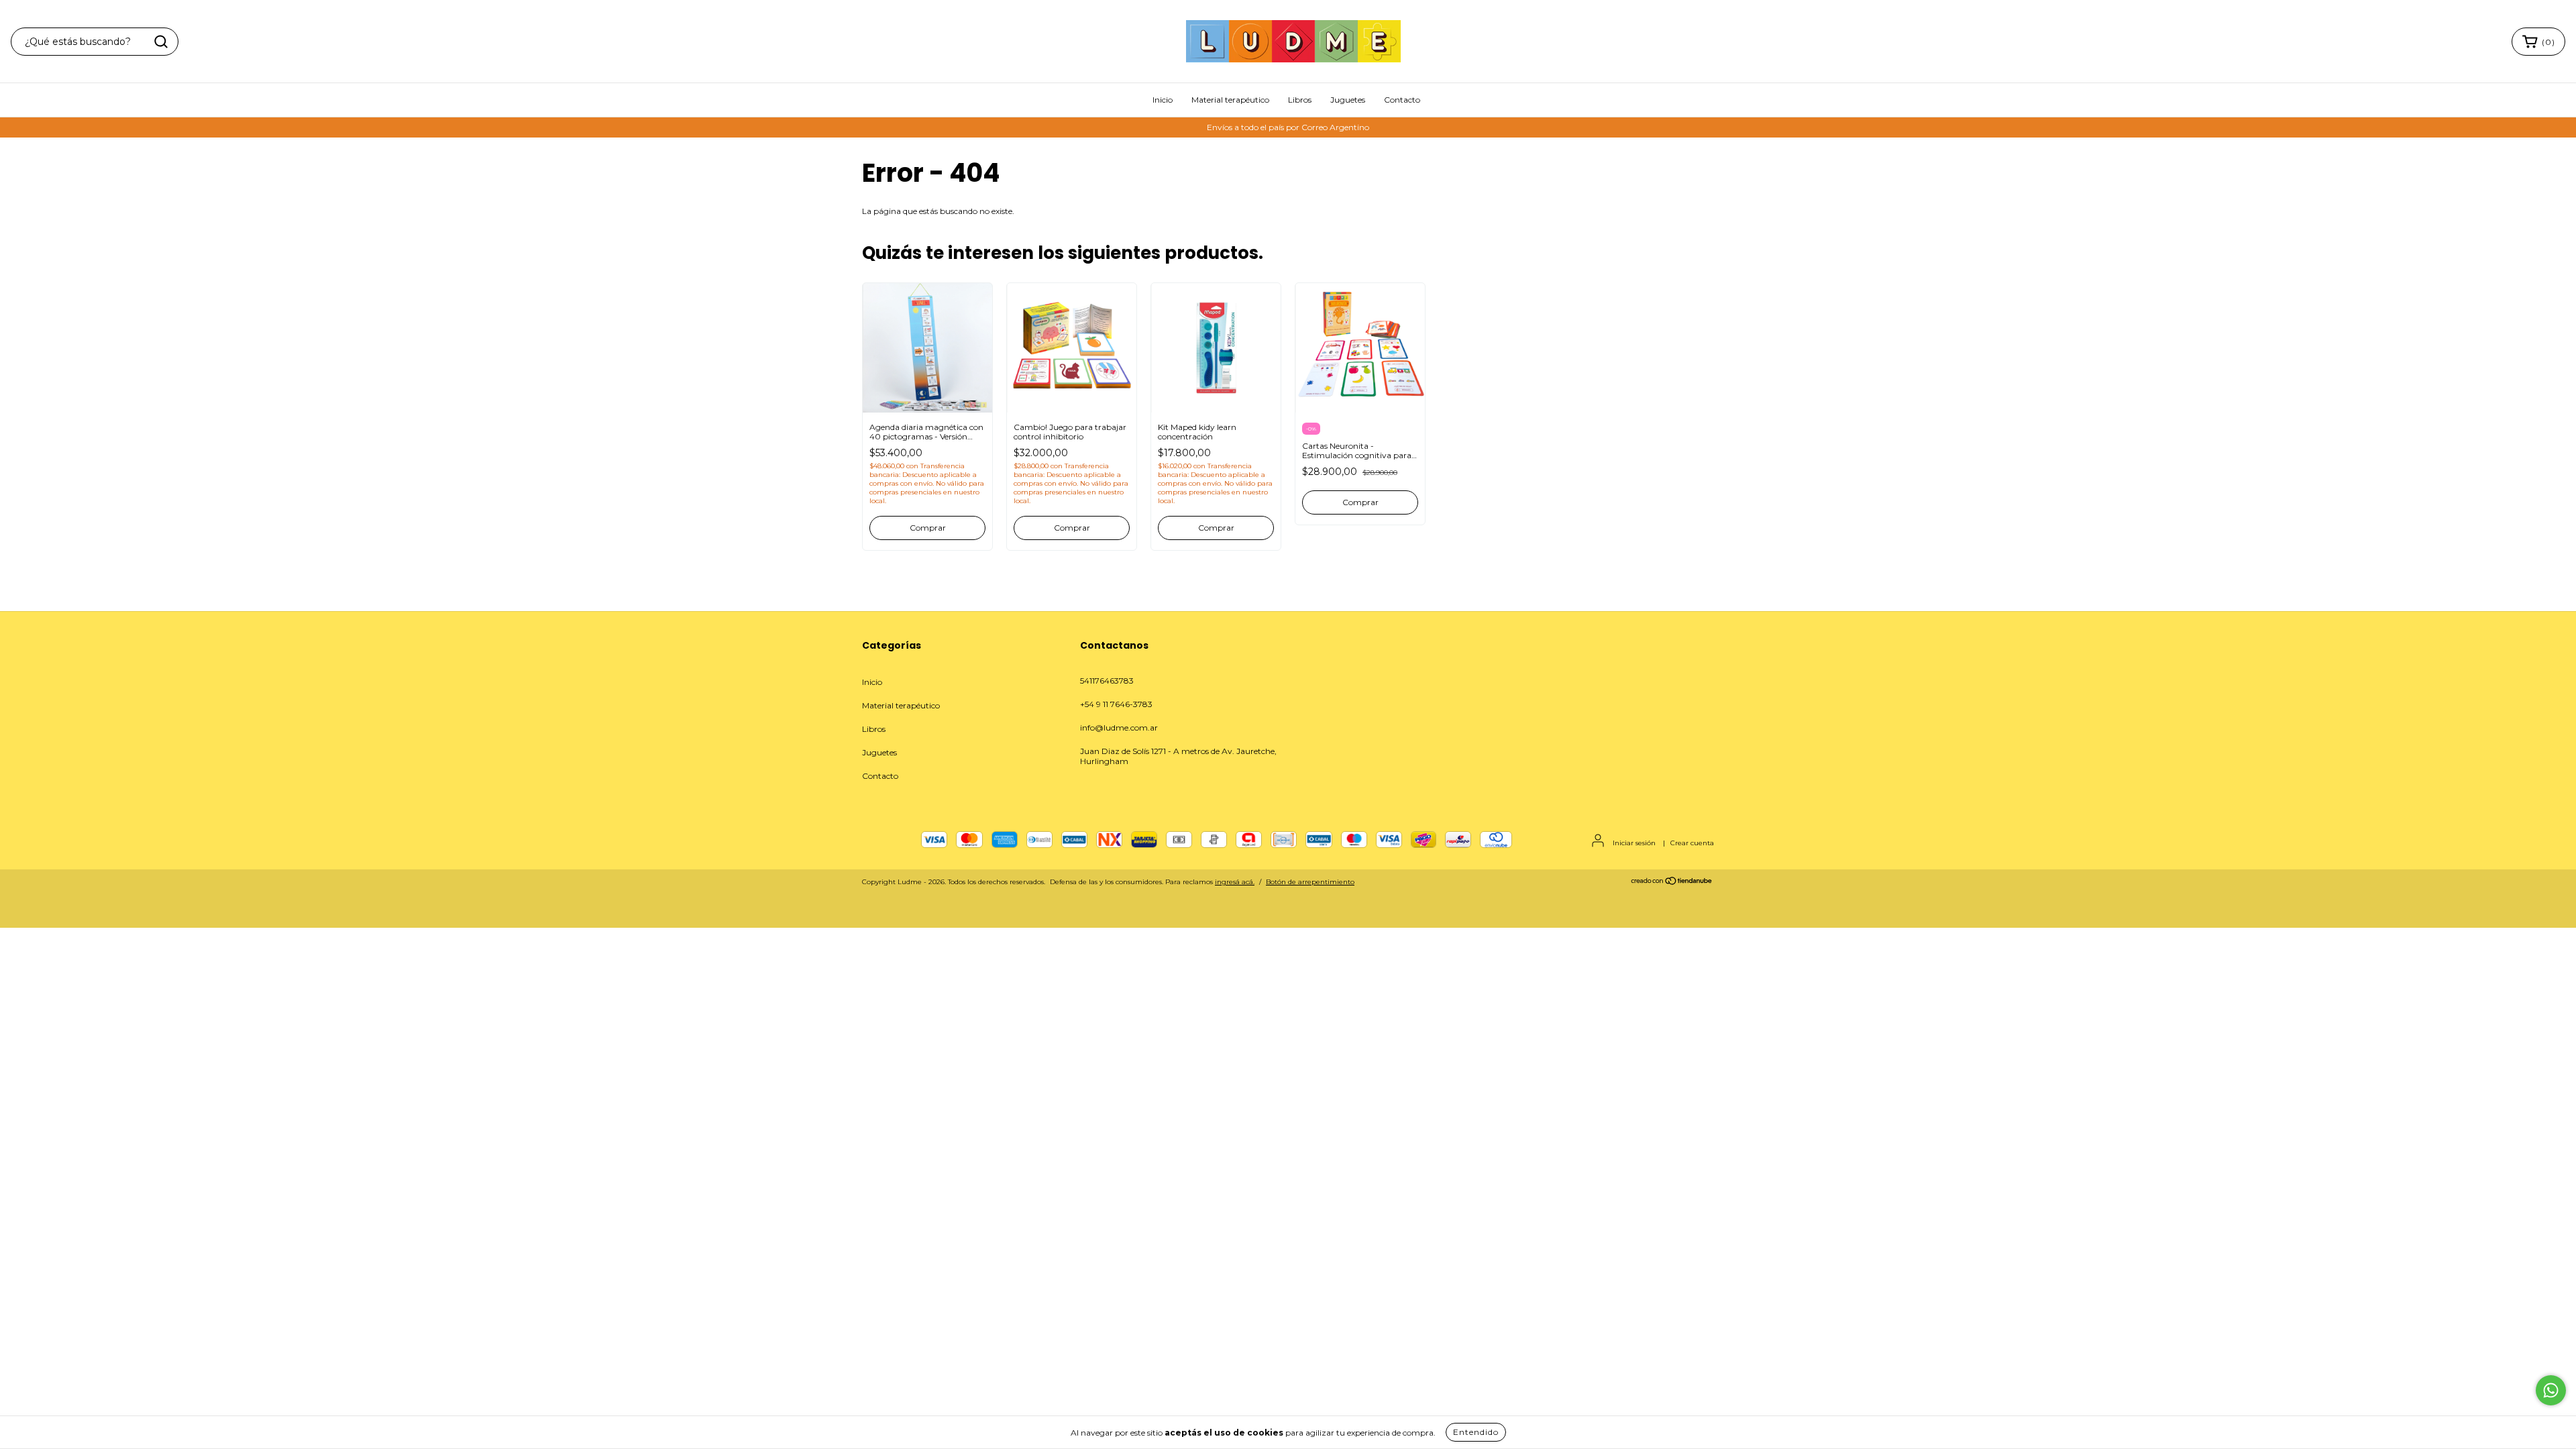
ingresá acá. (1235, 882)
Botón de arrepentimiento (1310, 882)
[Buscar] (161, 42)
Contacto (1402, 100)
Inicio (1163, 100)
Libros (1300, 100)
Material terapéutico (1230, 100)
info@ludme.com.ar (1119, 728)
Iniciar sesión (1634, 843)
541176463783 (1107, 681)
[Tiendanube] (1672, 883)
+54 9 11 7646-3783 (1116, 704)
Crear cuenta (1692, 843)
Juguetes (1348, 100)
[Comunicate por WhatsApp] (2551, 1390)
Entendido (1476, 1432)
